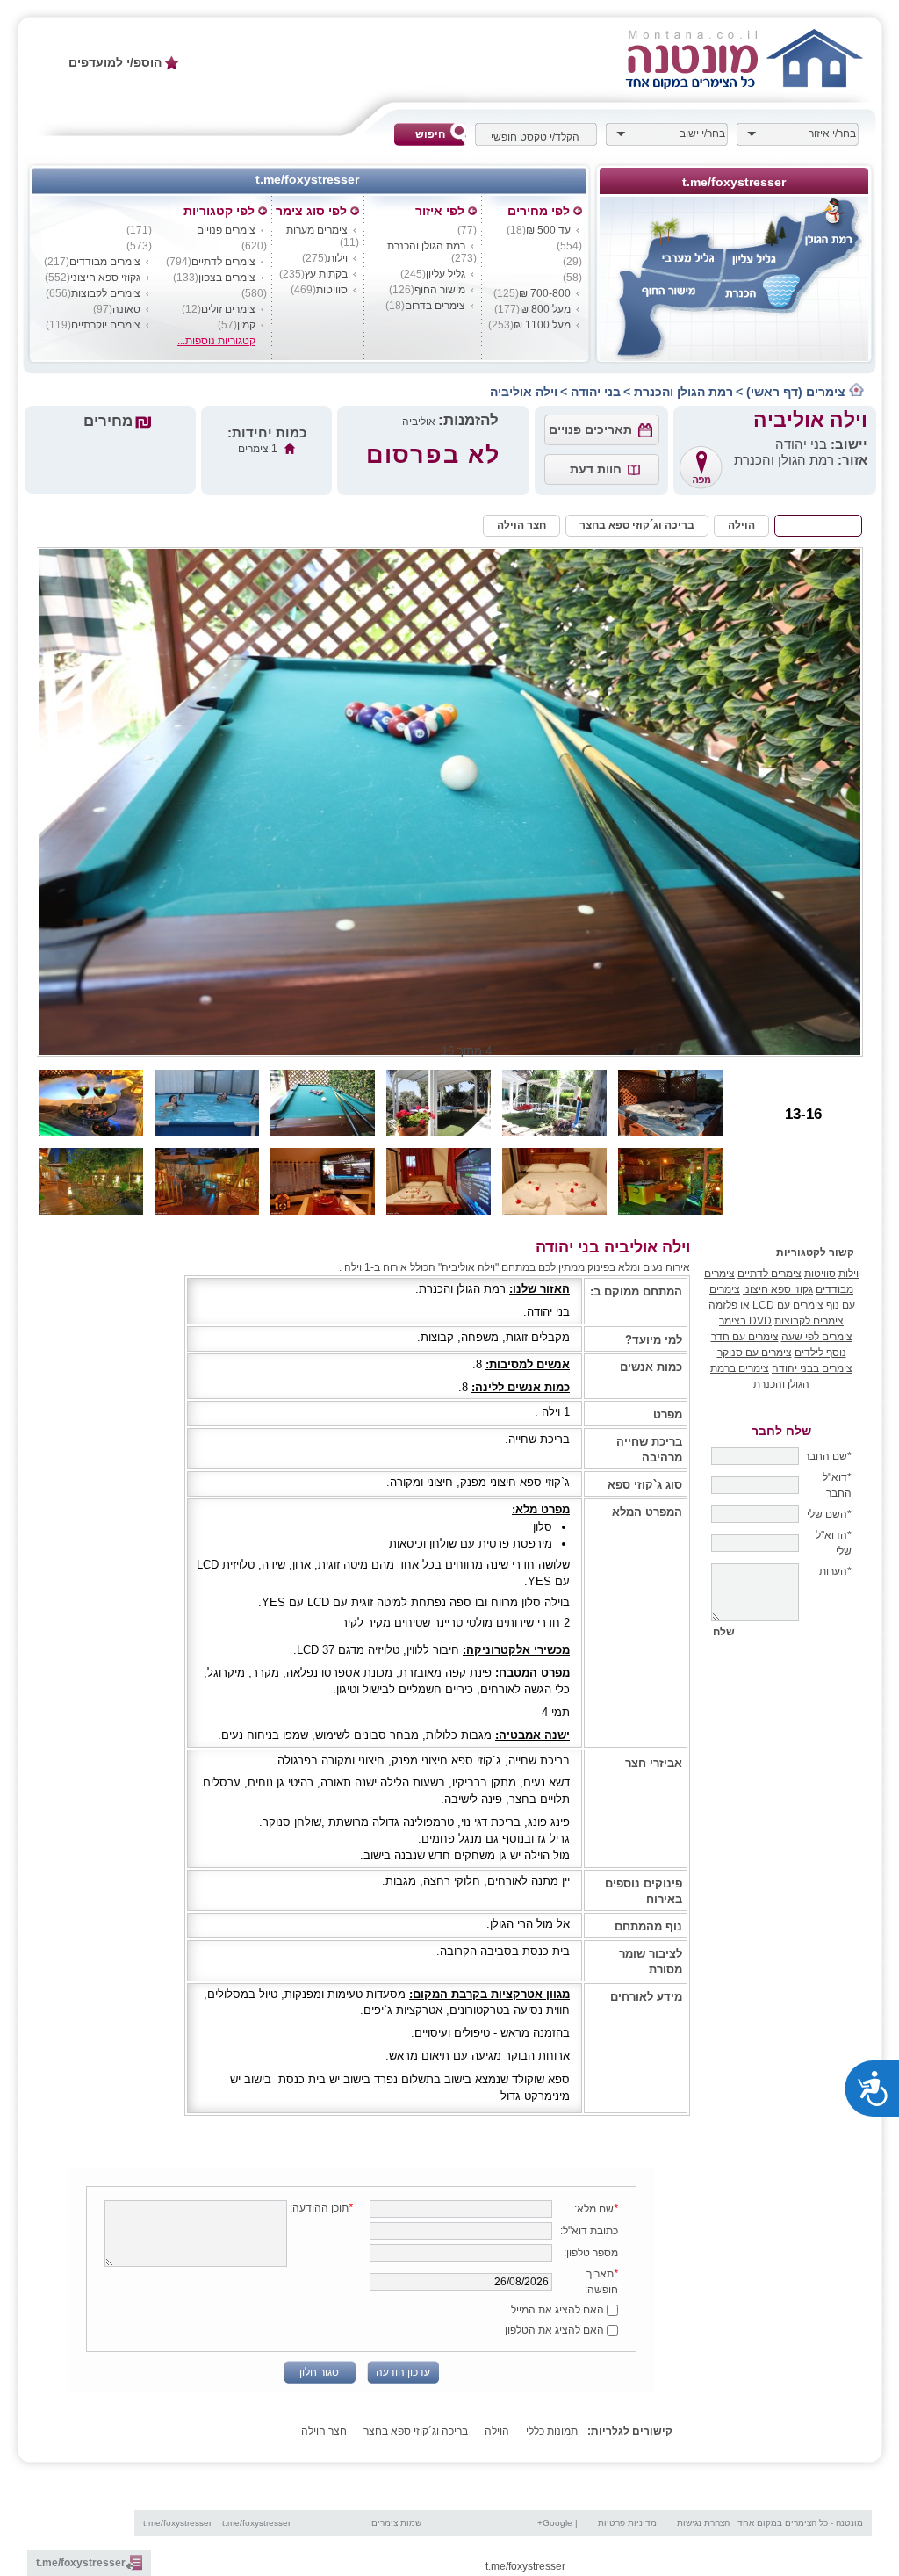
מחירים (110, 421)
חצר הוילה (521, 525)
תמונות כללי (818, 525)
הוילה (741, 525)
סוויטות (332, 290)
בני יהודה (596, 392)
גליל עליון (446, 274)
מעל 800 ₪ (545, 309)
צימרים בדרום (435, 306)
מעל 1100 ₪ (542, 325)
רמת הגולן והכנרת (426, 246)
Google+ (555, 2523)
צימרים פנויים (226, 230)
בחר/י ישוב (702, 133)
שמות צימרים (396, 2523)
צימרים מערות (317, 230)
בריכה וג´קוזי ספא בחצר (637, 525)
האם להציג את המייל (559, 2310)
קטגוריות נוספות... (216, 341)
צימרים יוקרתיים (106, 325)
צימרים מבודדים (105, 262)
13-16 (803, 1114)
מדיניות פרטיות (627, 2523)
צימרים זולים (228, 309)
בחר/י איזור (832, 133)
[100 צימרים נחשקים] (756, 58)
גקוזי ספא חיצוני (105, 278)
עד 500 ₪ (548, 230)
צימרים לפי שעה (817, 1337)
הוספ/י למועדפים (115, 62)
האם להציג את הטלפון (556, 2330)
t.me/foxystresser (177, 2523)
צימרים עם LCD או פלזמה (766, 1305)
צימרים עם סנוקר (755, 1353)
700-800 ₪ (545, 293)
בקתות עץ (326, 274)
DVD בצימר (745, 1321)
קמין (246, 325)
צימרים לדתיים (223, 262)
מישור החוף (440, 290)
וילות (338, 258)
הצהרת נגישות (703, 2523)
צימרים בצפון (227, 278)
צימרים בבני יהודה (812, 1368)
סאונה (126, 309)
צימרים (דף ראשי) (798, 392)
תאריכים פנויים (590, 429)
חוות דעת (596, 469)
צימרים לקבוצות (106, 293)
